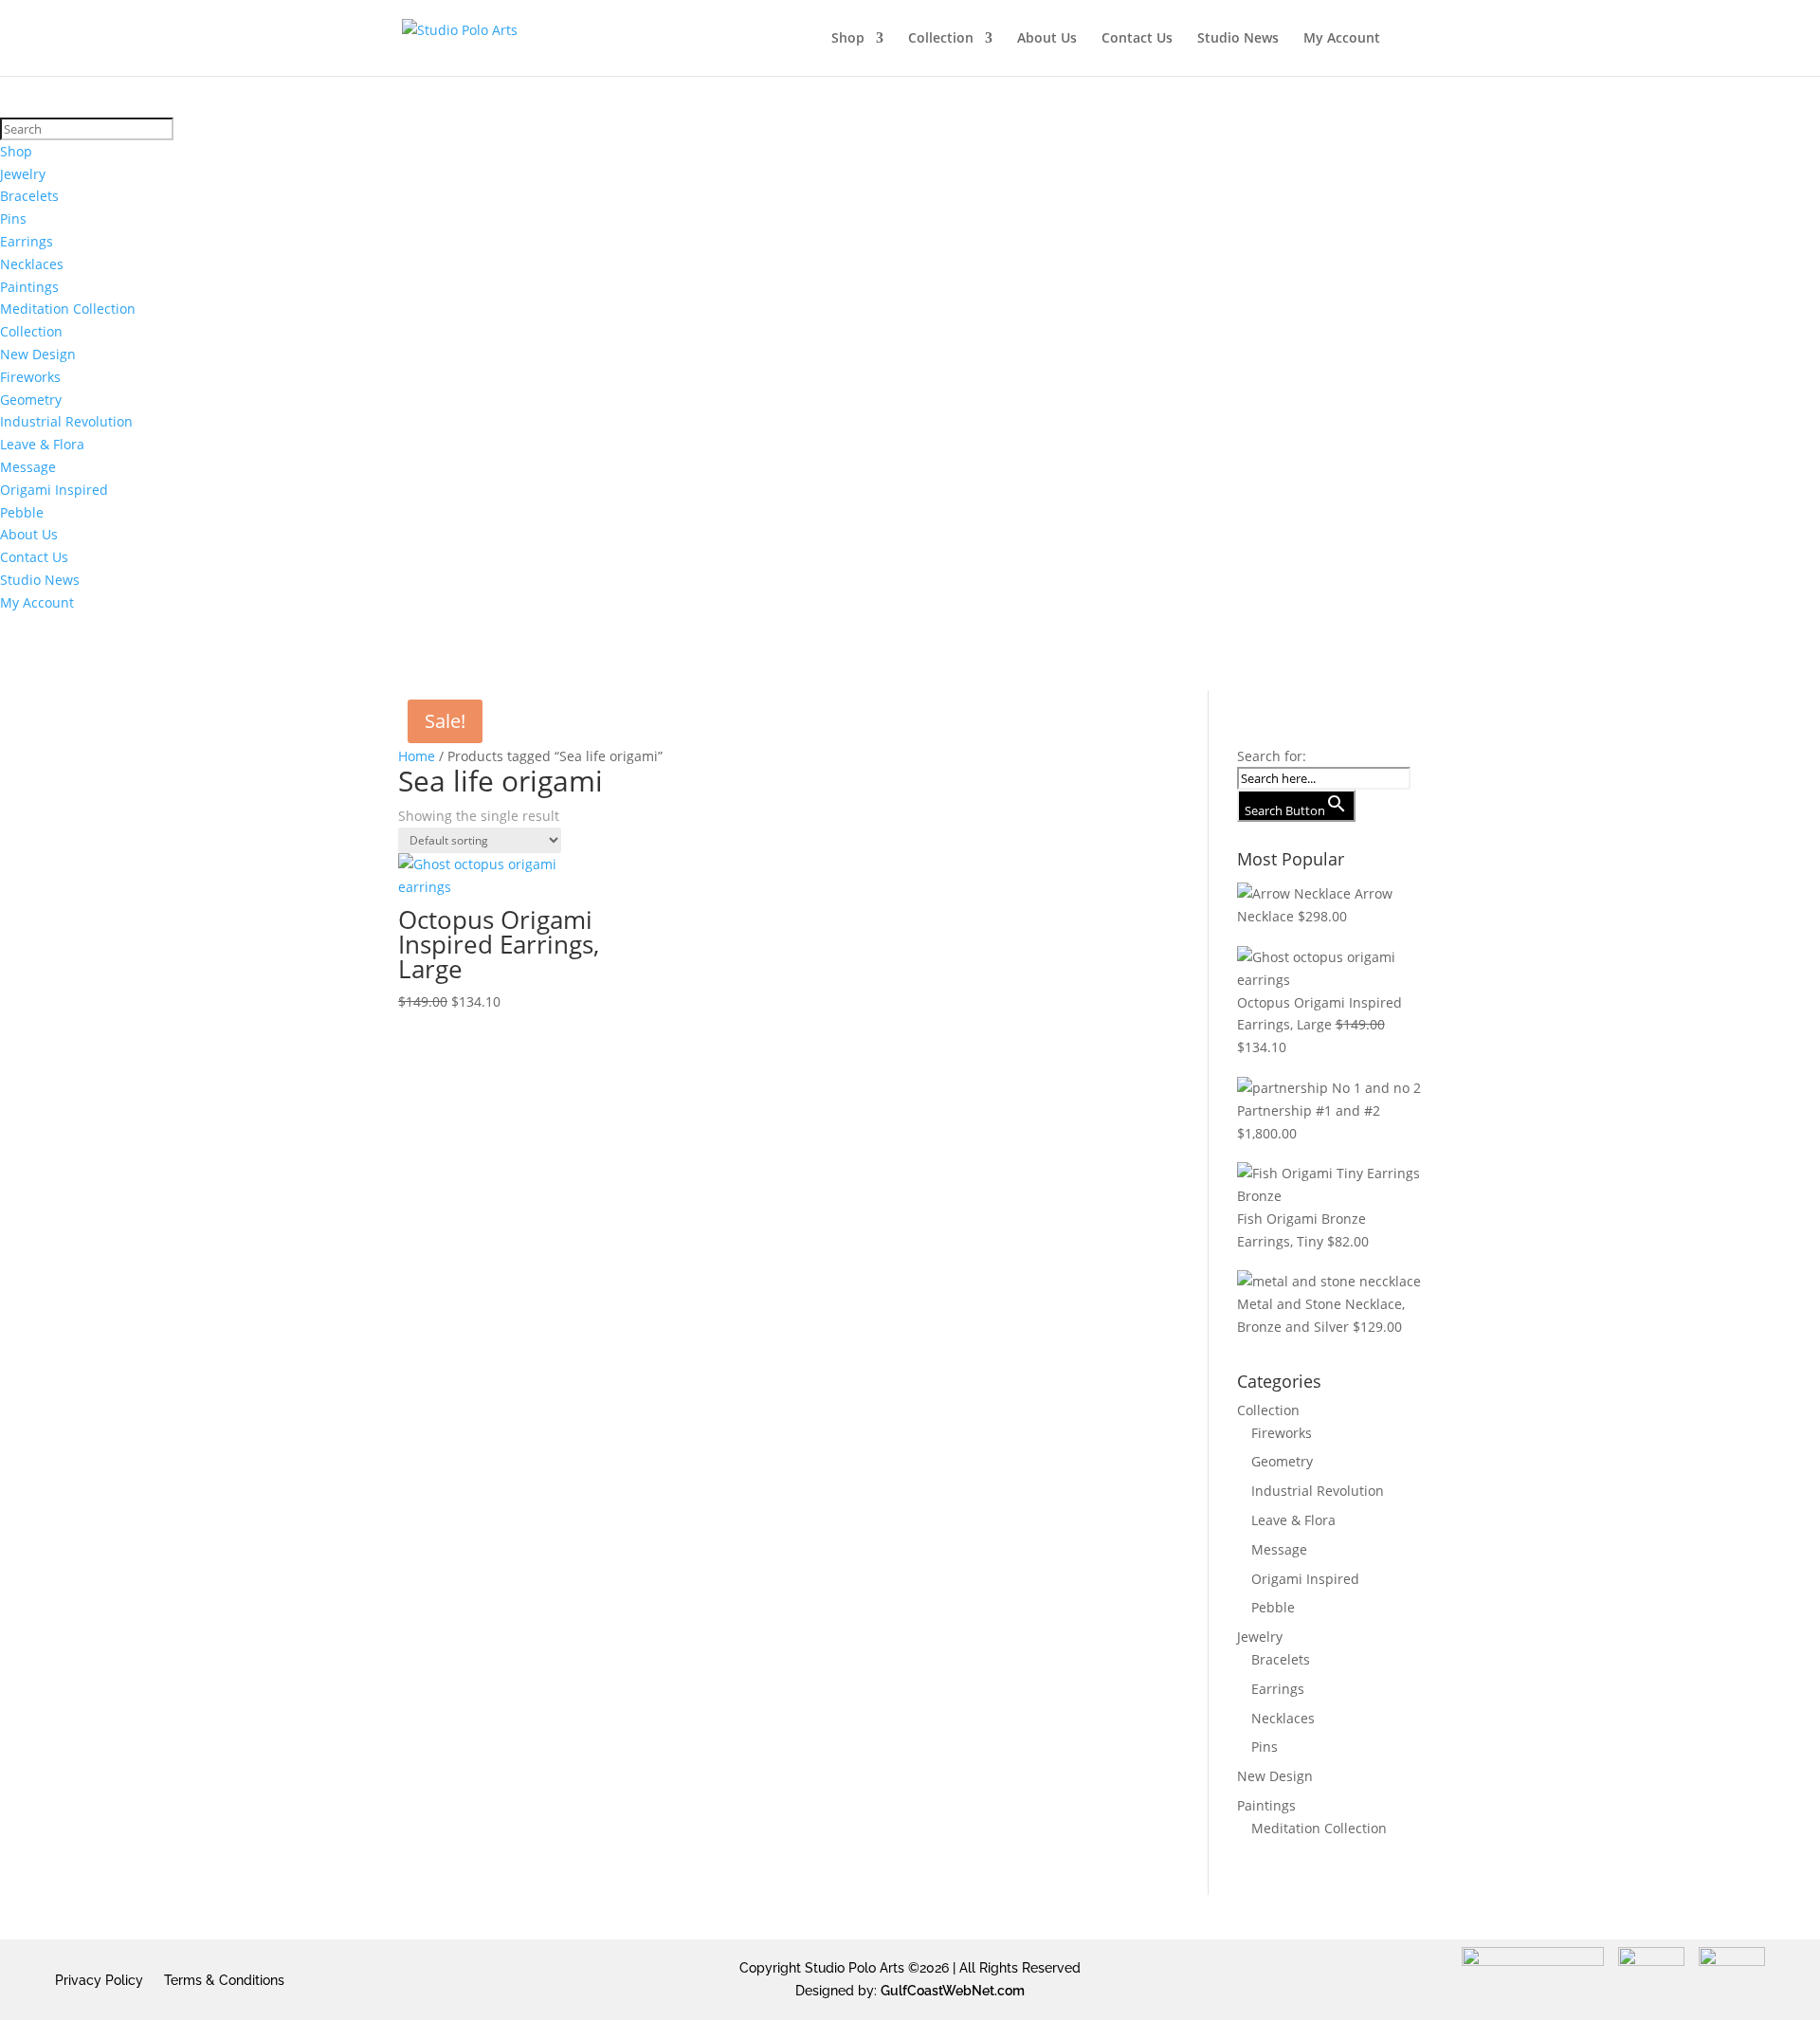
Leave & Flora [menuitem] (42, 444)
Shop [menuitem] (16, 151)
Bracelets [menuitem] (29, 196)
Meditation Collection (1319, 1828)
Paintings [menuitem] (29, 287)
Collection (941, 39)
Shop (848, 39)
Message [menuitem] (28, 467)
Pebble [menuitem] (22, 512)
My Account (1342, 39)
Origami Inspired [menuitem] (54, 490)
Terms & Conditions (224, 1980)
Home (417, 756)
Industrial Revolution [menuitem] (66, 421)
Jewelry (1260, 1637)
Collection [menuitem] (31, 331)
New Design (1275, 1776)
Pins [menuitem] (13, 218)
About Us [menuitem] (29, 534)
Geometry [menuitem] (31, 400)
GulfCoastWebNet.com (953, 1991)
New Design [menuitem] (38, 354)
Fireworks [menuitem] (30, 377)
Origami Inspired (1305, 1579)
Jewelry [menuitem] (23, 174)
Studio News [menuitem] (40, 580)
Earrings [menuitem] (27, 241)
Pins (1265, 1747)
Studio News (1238, 39)
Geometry (1282, 1461)
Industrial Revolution (1318, 1491)
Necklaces (1283, 1718)
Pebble (1273, 1607)
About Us (1047, 39)
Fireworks (1282, 1433)
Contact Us (1137, 39)
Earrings (1278, 1689)
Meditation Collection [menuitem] (68, 309)
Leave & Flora (1293, 1520)
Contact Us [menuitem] (34, 557)
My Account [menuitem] (37, 602)
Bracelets (1281, 1659)
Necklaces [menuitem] (32, 264)
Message (1279, 1549)
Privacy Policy (99, 1980)
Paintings (1266, 1805)
